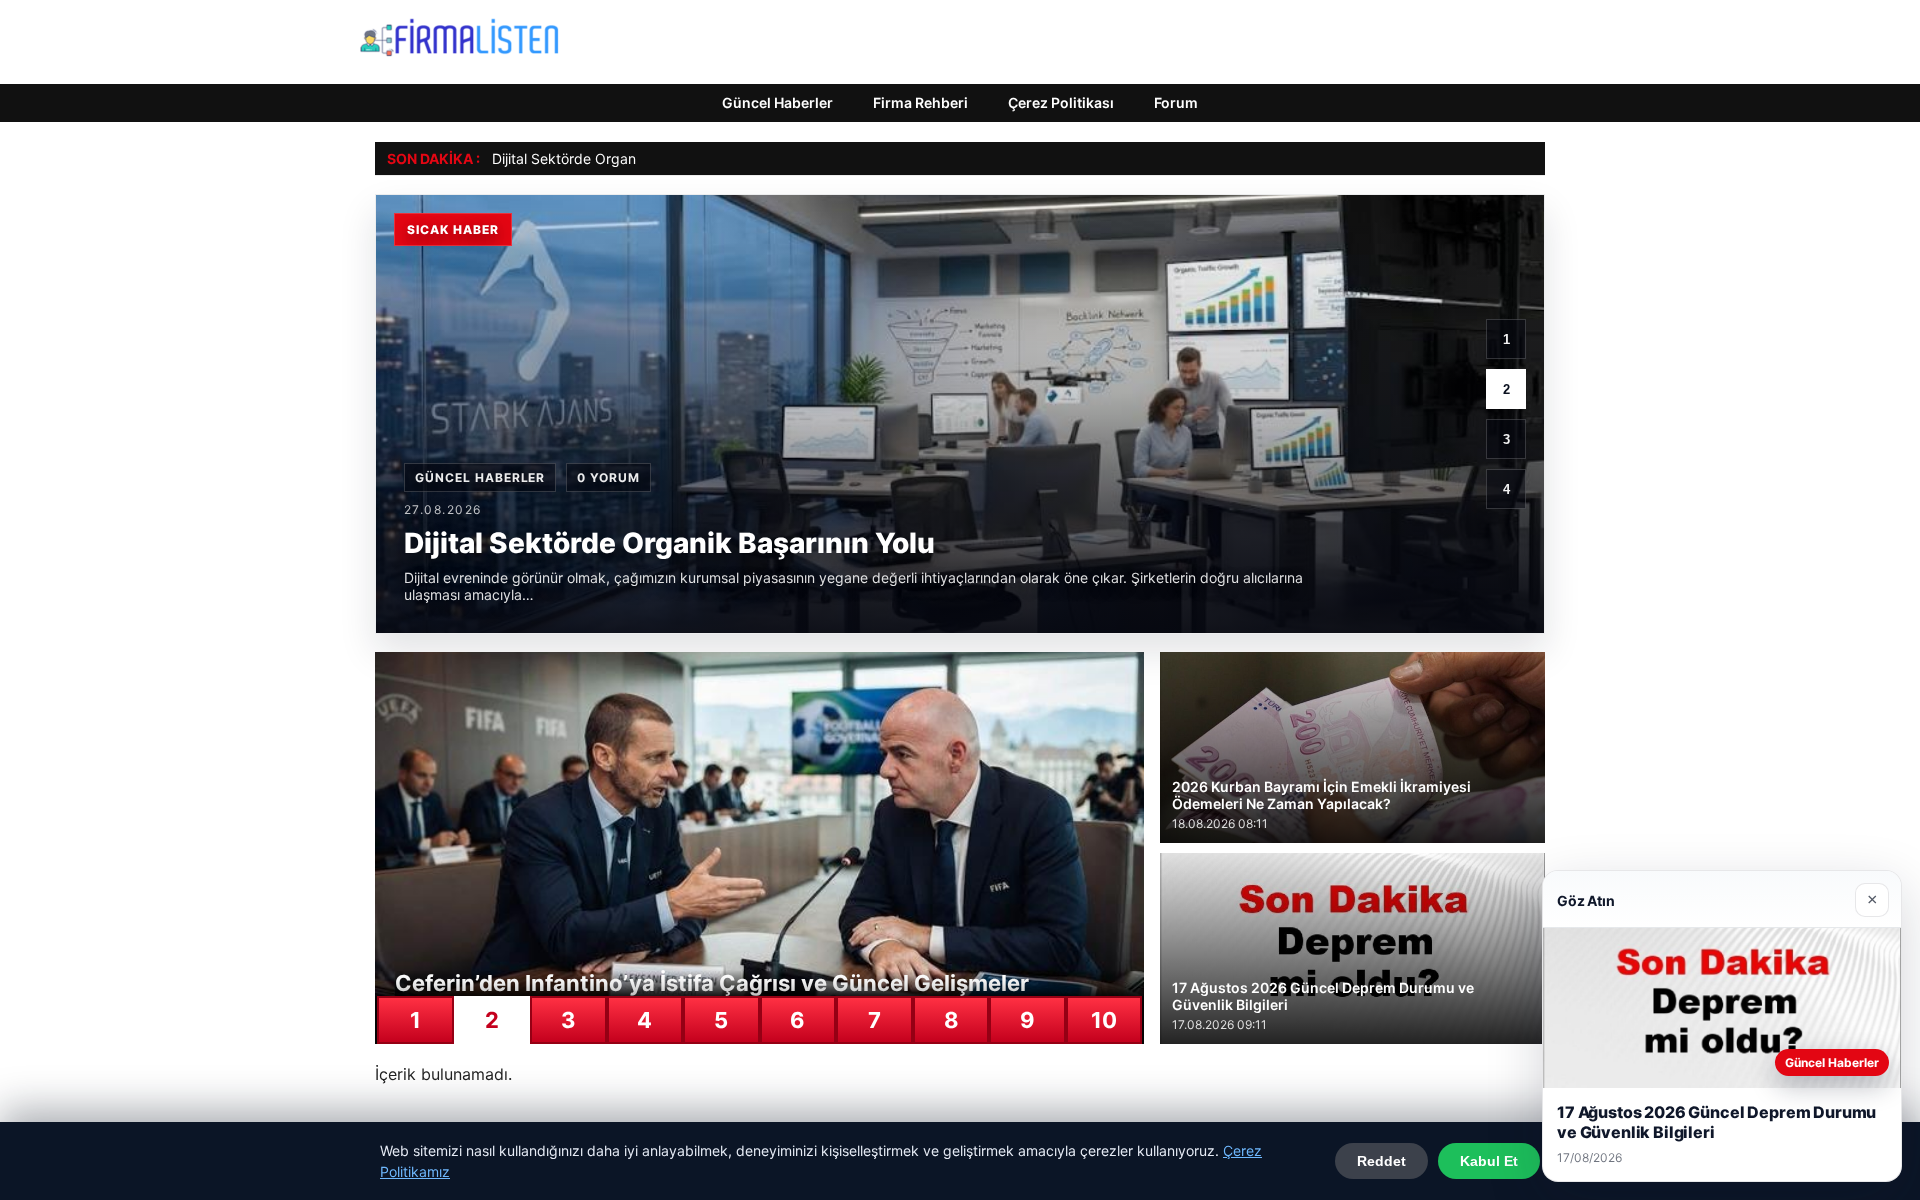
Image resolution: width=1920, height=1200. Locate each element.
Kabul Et (1489, 1161)
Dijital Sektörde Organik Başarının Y (607, 158)
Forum (1176, 102)
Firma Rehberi (920, 102)
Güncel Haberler (777, 102)
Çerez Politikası (1061, 102)
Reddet (1381, 1161)
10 (1104, 1020)
